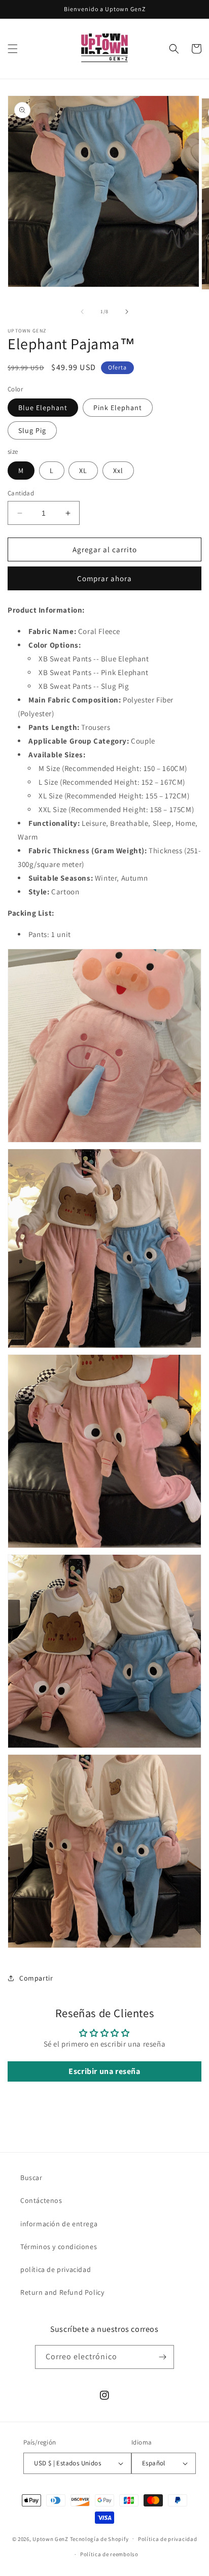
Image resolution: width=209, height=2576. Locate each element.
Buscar (31, 2178)
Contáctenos (41, 2200)
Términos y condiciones (59, 2247)
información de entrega (59, 2224)
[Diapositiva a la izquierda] (82, 312)
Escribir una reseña (104, 2071)
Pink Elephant (118, 408)
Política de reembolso (109, 2554)
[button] (13, 49)
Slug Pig (32, 430)
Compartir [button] (36, 1978)
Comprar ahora (104, 578)
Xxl (118, 471)
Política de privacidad (167, 2539)
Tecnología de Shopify (99, 2538)
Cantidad (21, 493)
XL (83, 471)
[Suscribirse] (162, 2357)
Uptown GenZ (50, 2538)
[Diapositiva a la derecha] (127, 312)
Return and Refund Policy (62, 2292)
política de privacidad (56, 2269)
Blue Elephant (43, 408)
